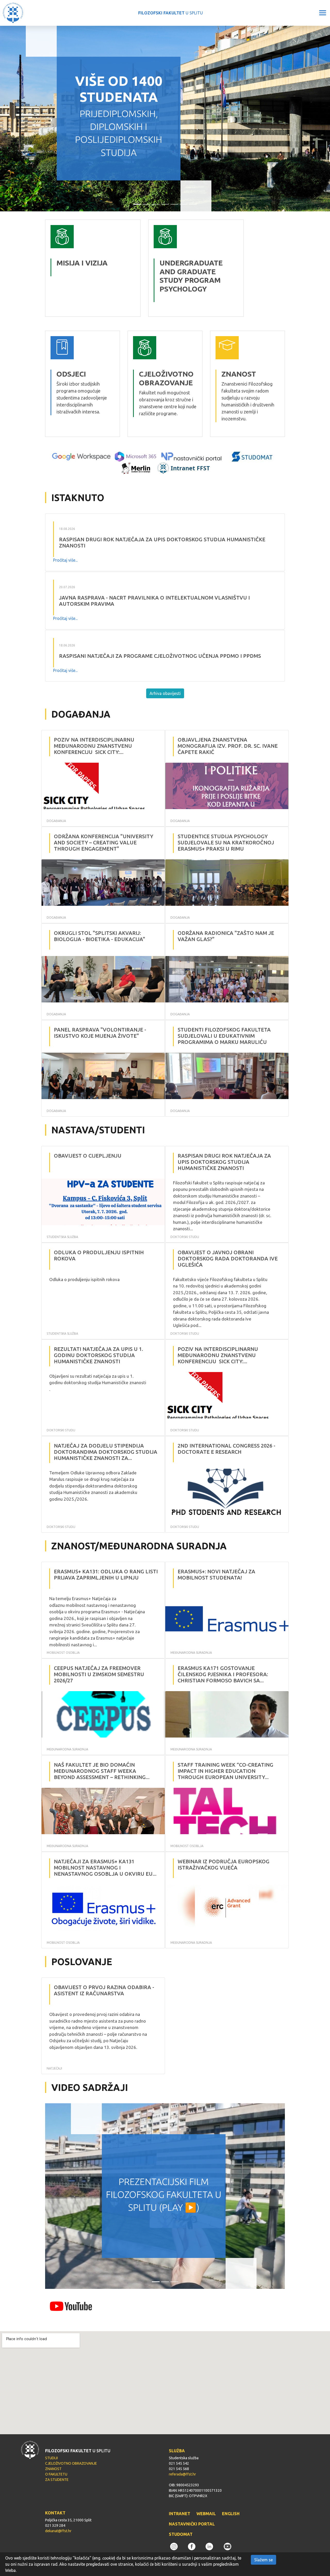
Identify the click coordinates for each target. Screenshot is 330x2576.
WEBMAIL (206, 2514)
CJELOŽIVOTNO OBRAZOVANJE (71, 2463)
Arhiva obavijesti (165, 693)
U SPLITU (171, 13)
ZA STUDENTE (57, 2480)
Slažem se (263, 2560)
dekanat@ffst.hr (58, 2531)
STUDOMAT (181, 2534)
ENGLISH (231, 2514)
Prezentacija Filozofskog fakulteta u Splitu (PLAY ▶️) (164, 2195)
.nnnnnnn (158, 223)
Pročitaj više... (65, 560)
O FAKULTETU (56, 2474)
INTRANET (180, 2514)
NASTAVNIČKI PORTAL (192, 2524)
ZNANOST (53, 2469)
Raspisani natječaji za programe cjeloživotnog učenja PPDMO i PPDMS (160, 656)
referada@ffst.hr (182, 2474)
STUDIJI (51, 2458)
